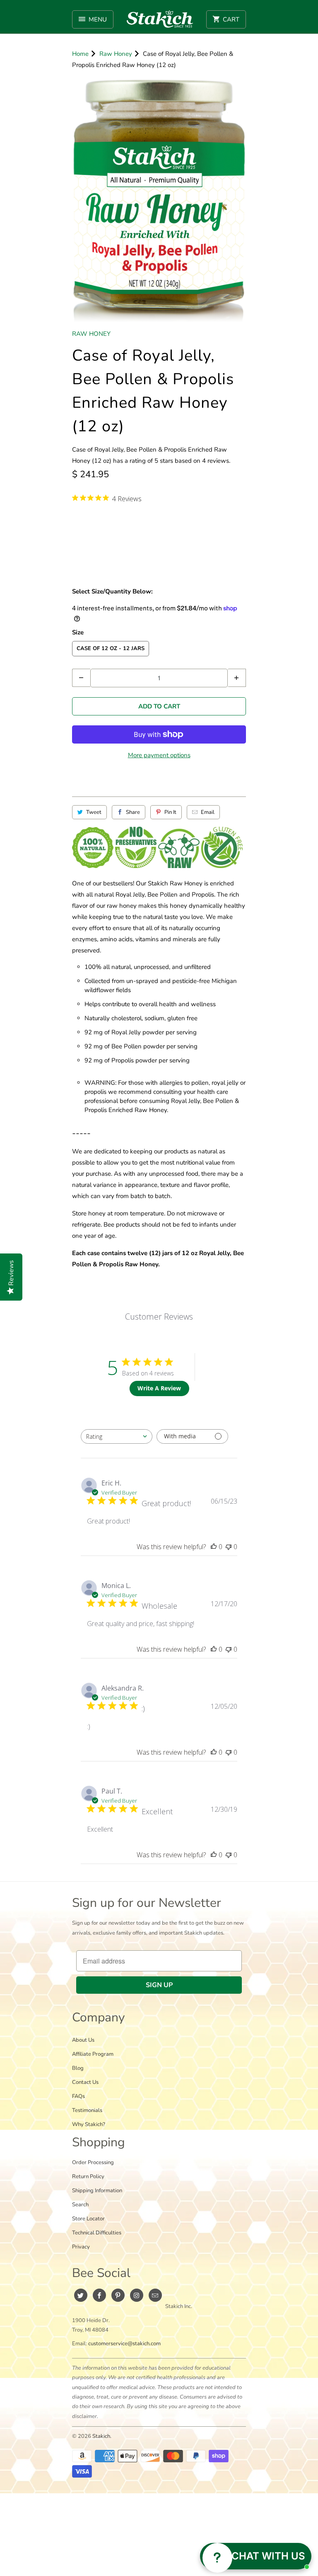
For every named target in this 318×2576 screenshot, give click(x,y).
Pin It (170, 812)
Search (80, 2205)
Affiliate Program (93, 2054)
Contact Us (85, 2082)
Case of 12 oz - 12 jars (111, 648)
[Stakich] (160, 19)
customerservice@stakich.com (124, 2344)
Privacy (81, 2247)
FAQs (78, 2096)
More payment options (159, 755)
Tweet (94, 812)
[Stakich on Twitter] (81, 2295)
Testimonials (87, 2110)
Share (133, 812)
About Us (83, 2040)
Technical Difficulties (97, 2233)
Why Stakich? (89, 2124)
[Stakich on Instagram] (137, 2295)
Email (208, 812)
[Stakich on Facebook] (99, 2295)
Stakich (101, 2436)
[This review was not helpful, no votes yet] (229, 1547)
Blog (78, 2068)
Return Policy (88, 2177)
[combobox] (117, 1436)
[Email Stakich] (155, 2295)
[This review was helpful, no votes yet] (214, 1547)
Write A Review (159, 1388)
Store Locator (88, 2219)
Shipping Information (97, 2191)
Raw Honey (91, 334)
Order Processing (93, 2162)
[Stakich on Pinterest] (118, 2295)
